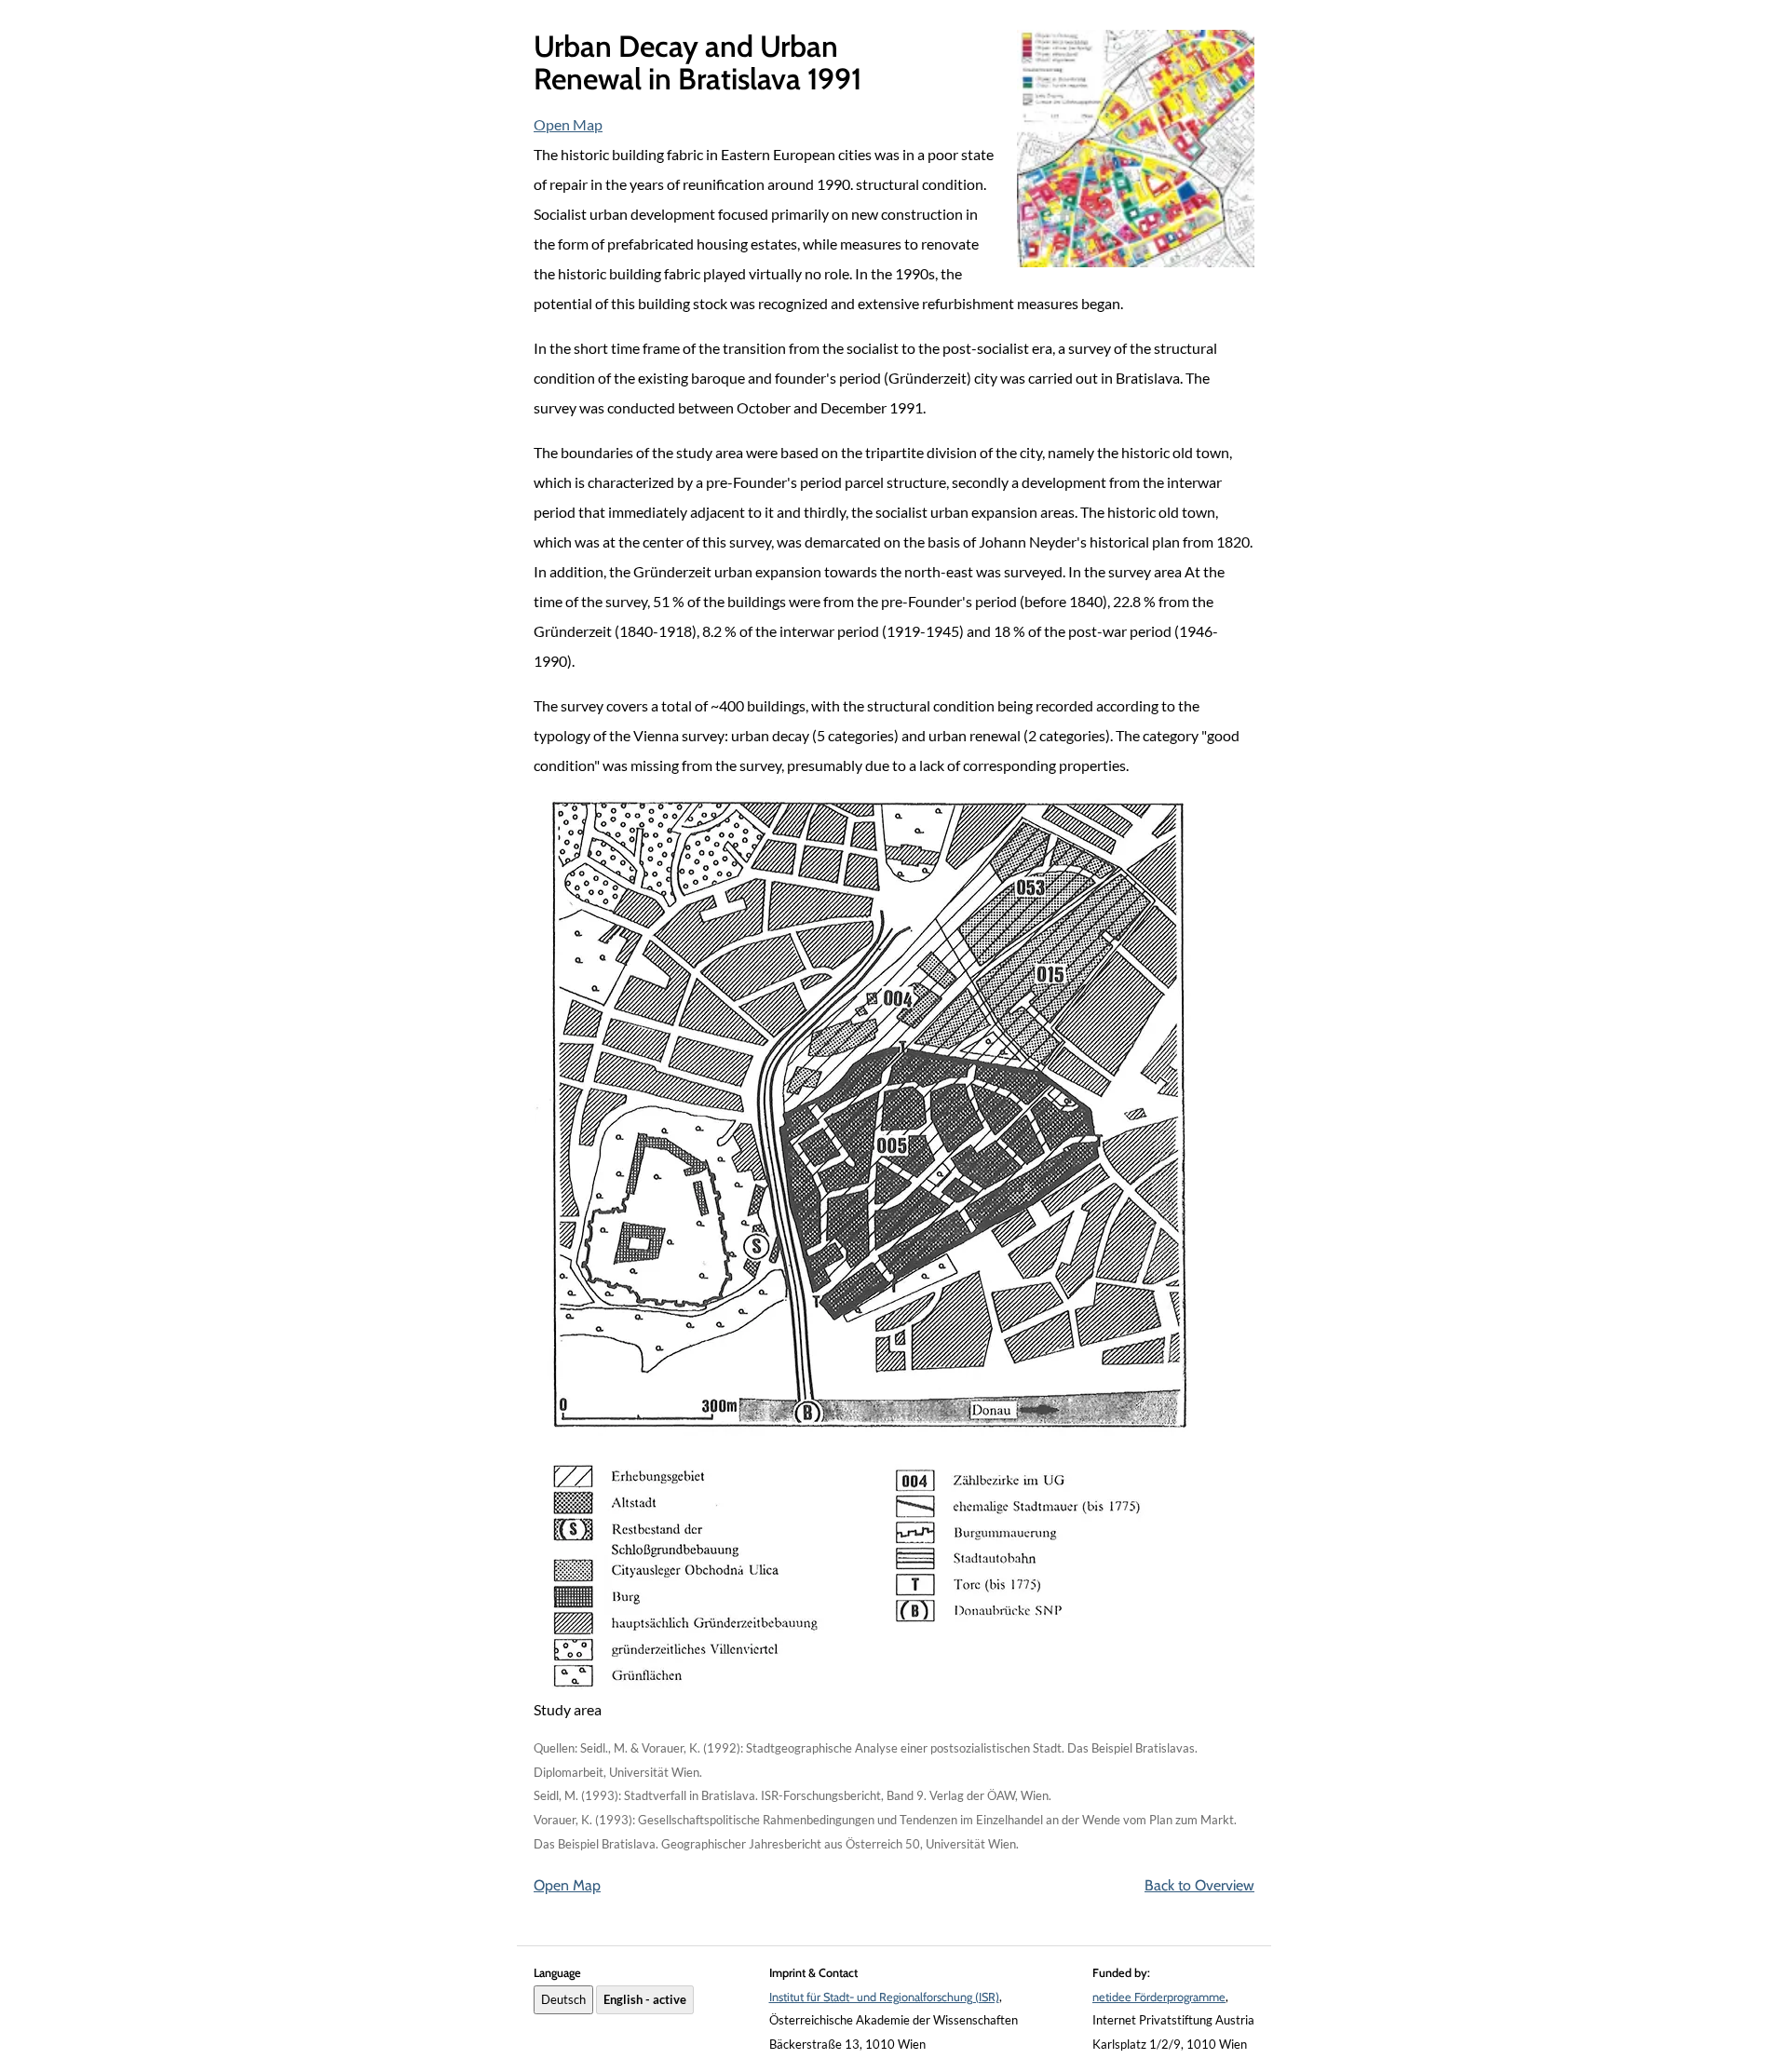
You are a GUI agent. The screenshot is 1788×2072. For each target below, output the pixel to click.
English (645, 1999)
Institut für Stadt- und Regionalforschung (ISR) (884, 1997)
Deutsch (563, 1999)
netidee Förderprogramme (1159, 1997)
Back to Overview (1199, 1885)
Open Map (568, 124)
